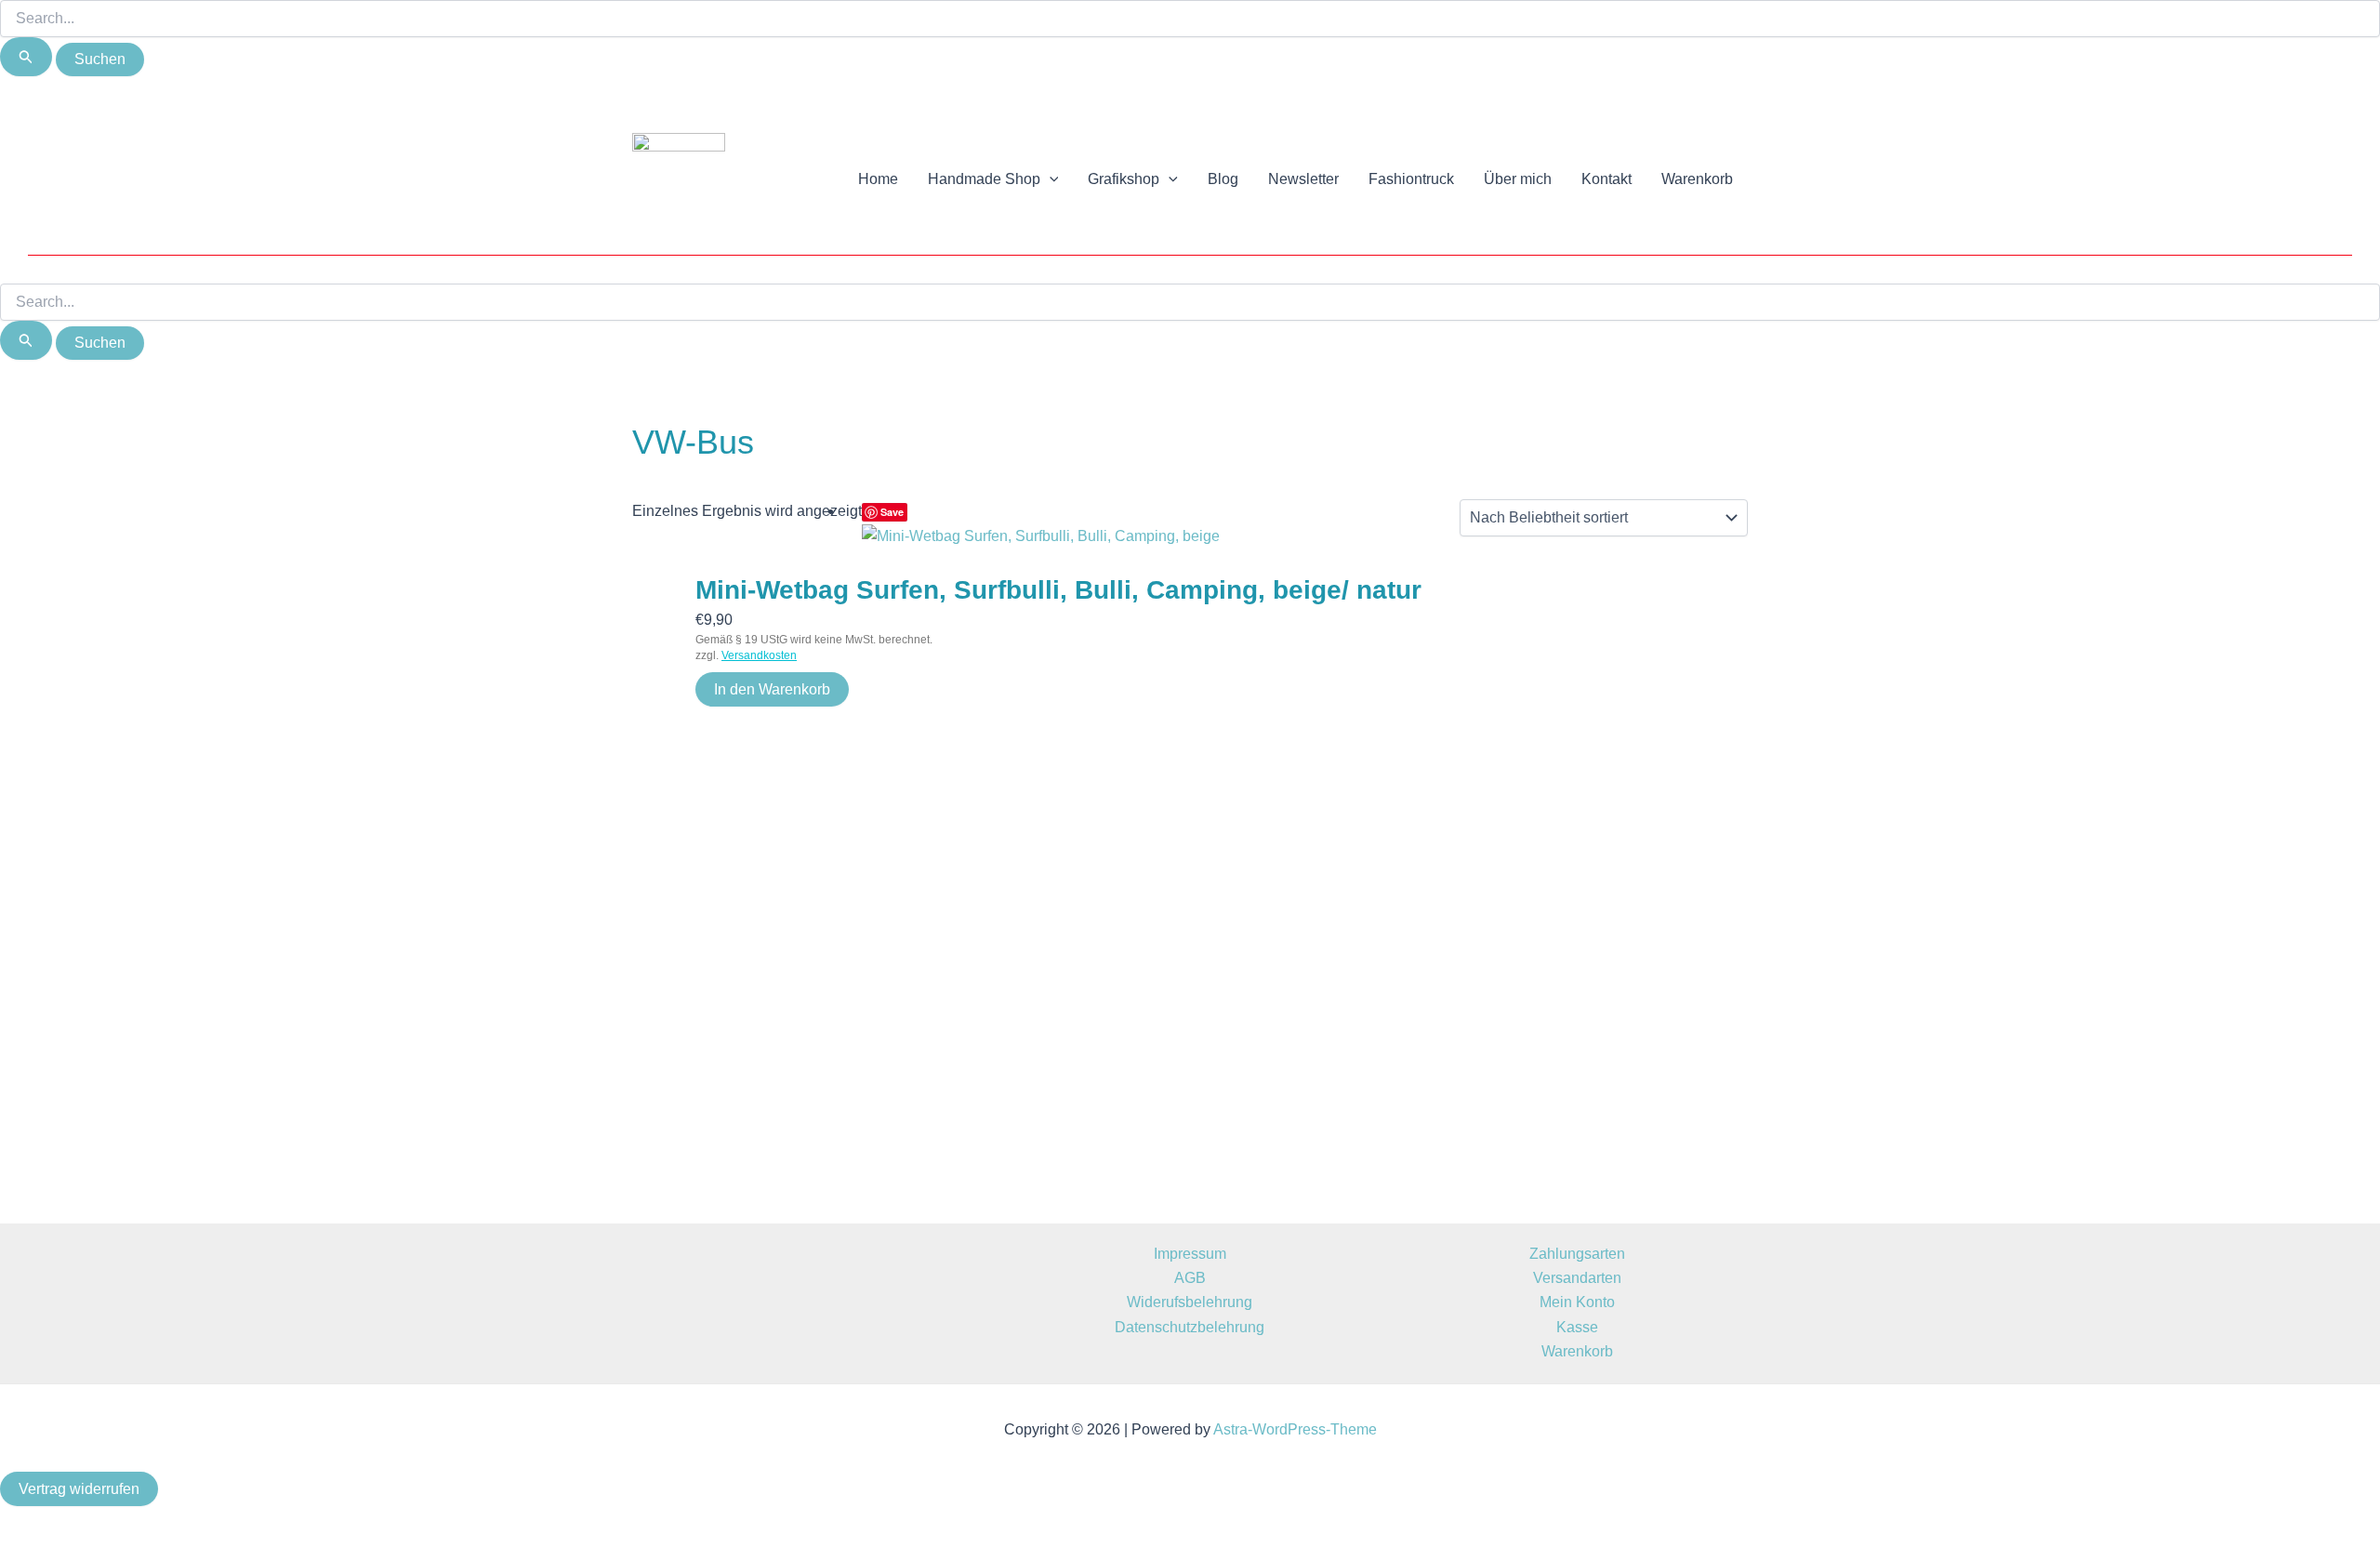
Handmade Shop (984, 179)
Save (892, 512)
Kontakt (1606, 179)
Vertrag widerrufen (79, 1489)
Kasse (1577, 1327)
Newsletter (1303, 179)
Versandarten (1577, 1278)
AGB (1190, 1278)
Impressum (1190, 1254)
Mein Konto (1577, 1302)
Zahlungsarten (1577, 1254)
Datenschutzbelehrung (1190, 1327)
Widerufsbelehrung (1190, 1302)
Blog (1223, 179)
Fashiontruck (1411, 179)
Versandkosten (759, 655)
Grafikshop (1124, 179)
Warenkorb (1697, 179)
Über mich (1518, 179)
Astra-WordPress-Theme (1295, 1429)
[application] (1050, 179)
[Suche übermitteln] (26, 57)
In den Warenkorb (772, 689)
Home (878, 179)
